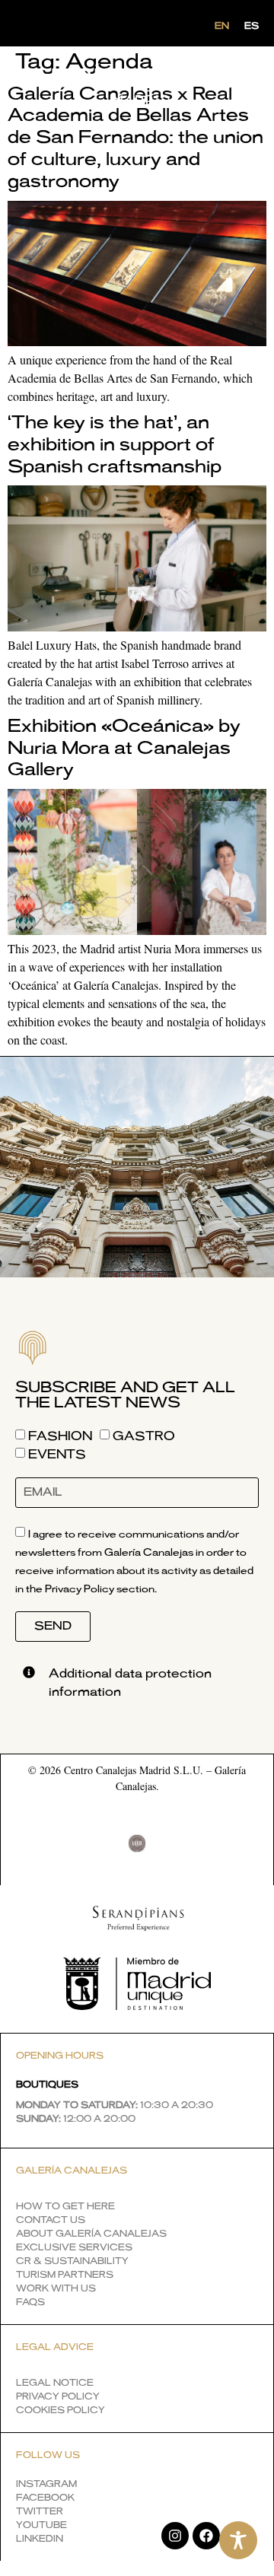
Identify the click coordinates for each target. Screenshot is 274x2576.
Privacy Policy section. (101, 1590)
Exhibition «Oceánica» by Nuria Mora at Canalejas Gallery (124, 749)
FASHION (60, 1436)
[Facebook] (206, 2536)
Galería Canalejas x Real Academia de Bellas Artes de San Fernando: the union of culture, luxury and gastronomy (135, 138)
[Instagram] (175, 2536)
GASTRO (144, 1436)
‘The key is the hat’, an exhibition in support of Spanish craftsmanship (115, 445)
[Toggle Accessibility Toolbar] (238, 2540)
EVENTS (57, 1455)
